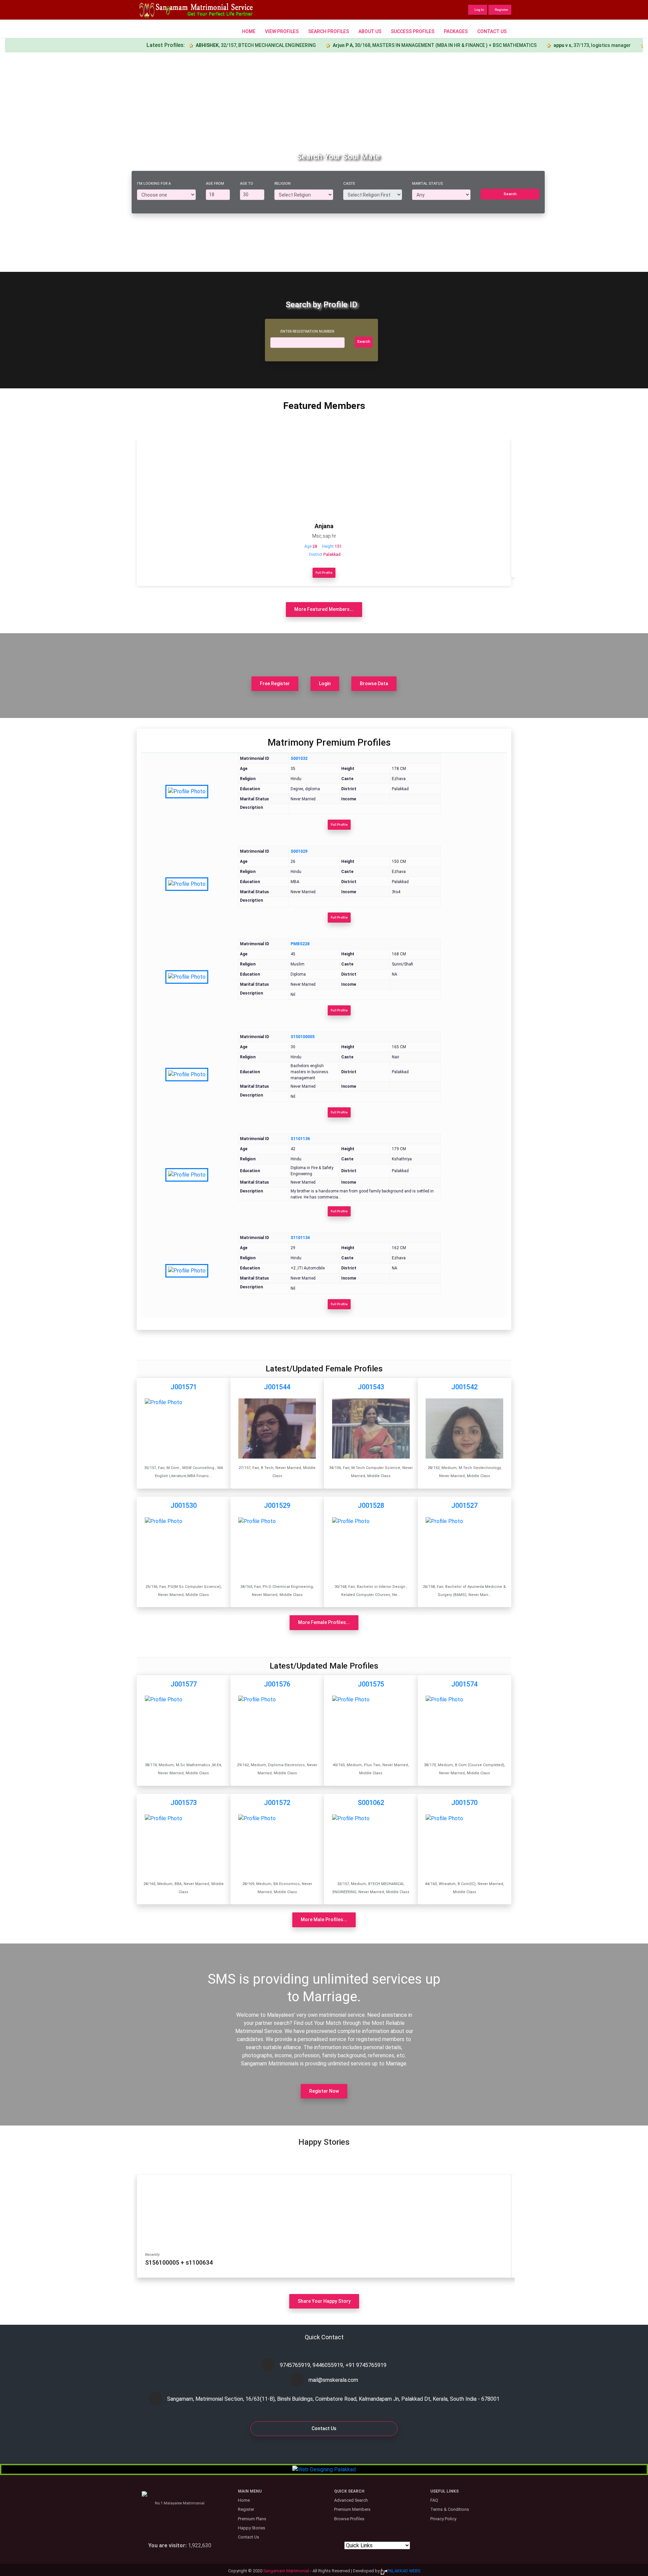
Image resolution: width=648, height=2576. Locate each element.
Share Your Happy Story (324, 2301)
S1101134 (300, 1238)
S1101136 (300, 1139)
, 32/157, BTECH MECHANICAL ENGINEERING (178, 45)
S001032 (299, 758)
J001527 (464, 1505)
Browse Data (374, 684)
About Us (370, 31)
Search (510, 194)
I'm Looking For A (154, 184)
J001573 (184, 1803)
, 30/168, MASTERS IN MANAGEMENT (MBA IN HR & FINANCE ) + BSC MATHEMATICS (356, 45)
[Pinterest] (340, 2450)
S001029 (299, 851)
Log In (479, 10)
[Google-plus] (308, 2450)
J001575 (371, 1684)
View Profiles (282, 31)
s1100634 (199, 2262)
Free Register (275, 684)
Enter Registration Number (307, 331)
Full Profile (324, 573)
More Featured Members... (324, 609)
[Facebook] (297, 2450)
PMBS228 (300, 944)
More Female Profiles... (324, 1622)
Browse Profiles (349, 2519)
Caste (349, 184)
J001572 (277, 1803)
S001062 (371, 1803)
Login (325, 684)
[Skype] (329, 2450)
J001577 (184, 1684)
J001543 (371, 1387)
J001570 (464, 1803)
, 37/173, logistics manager (514, 45)
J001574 (464, 1684)
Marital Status (427, 184)
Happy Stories (252, 2528)
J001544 (277, 1387)
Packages (456, 31)
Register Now (324, 2091)
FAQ (434, 2500)
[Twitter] (319, 2450)
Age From (215, 184)
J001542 (464, 1387)
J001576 (277, 1684)
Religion (282, 184)
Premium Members (352, 2509)
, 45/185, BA (586, 45)
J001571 (184, 1387)
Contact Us (492, 31)
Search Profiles (329, 31)
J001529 (277, 1505)
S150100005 (303, 1037)
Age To (247, 184)
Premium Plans (252, 2519)
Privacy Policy (443, 2519)
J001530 (184, 1505)
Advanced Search (351, 2500)
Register (501, 10)
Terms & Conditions (450, 2509)
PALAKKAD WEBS (404, 2571)
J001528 (371, 1505)
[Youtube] (351, 2450)
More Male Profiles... (324, 1920)
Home (249, 31)
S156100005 (162, 2262)
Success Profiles (413, 31)
